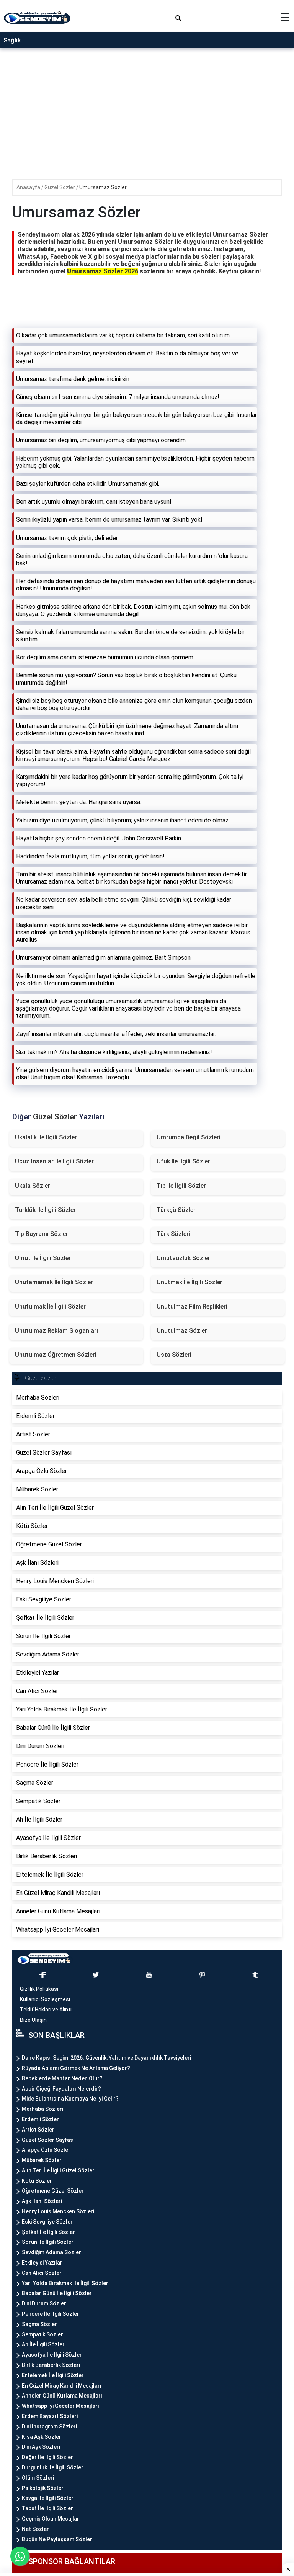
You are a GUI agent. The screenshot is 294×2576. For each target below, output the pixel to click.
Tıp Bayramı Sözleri (42, 1234)
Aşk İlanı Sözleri (42, 2201)
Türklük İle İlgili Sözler (45, 1210)
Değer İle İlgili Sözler (47, 2457)
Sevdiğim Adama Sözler (51, 2252)
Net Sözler (35, 2529)
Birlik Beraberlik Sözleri (51, 2365)
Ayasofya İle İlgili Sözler (52, 2355)
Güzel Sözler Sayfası (48, 2140)
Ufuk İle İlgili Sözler (183, 1161)
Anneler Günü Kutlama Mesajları (62, 2396)
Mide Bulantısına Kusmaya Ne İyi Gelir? (70, 2099)
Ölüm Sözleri (38, 2478)
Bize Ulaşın (33, 2020)
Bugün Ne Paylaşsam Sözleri (58, 2539)
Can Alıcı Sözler (42, 2273)
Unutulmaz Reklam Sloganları (56, 1331)
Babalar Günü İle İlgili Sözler (57, 2293)
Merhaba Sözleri (42, 2109)
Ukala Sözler (33, 1186)
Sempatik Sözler (42, 2334)
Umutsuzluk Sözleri (184, 1258)
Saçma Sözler (39, 2324)
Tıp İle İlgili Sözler (181, 1186)
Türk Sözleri (173, 1234)
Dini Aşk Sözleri (41, 2447)
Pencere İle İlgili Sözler (51, 2314)
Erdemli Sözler (40, 2119)
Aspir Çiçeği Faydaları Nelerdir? (61, 2089)
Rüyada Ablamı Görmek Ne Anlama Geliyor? (76, 2068)
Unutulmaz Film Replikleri (192, 1307)
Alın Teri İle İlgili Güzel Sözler (58, 2170)
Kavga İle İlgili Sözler (48, 2498)
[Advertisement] (147, 1161)
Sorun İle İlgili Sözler (48, 2242)
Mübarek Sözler (42, 2160)
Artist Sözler (38, 2130)
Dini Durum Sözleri (45, 2303)
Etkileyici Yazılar (42, 2263)
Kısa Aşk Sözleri (42, 2437)
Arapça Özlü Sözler (46, 2150)
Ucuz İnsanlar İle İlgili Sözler (54, 1161)
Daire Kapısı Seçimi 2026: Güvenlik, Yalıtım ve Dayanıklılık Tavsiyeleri (106, 2058)
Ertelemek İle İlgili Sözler (53, 2375)
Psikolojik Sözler (43, 2488)
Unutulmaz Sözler (182, 1331)
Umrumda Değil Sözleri (189, 1137)
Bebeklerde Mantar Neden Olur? (62, 2078)
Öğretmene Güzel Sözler (53, 2191)
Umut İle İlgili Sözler (43, 1258)
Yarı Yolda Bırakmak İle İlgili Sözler (65, 2283)
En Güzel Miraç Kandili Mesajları (62, 2386)
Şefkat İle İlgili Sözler (48, 2232)
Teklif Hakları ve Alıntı (46, 2010)
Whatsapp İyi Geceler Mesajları (60, 2406)
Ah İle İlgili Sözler (43, 2344)
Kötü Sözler (37, 2181)
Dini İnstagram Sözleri (49, 2427)
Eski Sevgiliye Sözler (47, 2222)
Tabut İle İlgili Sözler (47, 2508)
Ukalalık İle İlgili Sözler (46, 1137)
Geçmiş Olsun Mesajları (51, 2519)
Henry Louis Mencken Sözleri (58, 2211)
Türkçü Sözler (176, 1210)
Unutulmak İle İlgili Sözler (50, 1307)
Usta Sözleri (174, 1355)
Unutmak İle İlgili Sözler (189, 1282)
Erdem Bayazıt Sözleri (50, 2416)
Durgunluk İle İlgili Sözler (53, 2467)
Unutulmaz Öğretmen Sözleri (56, 1355)
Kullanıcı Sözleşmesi (45, 1999)
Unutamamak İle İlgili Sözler (54, 1282)
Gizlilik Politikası (39, 1989)
